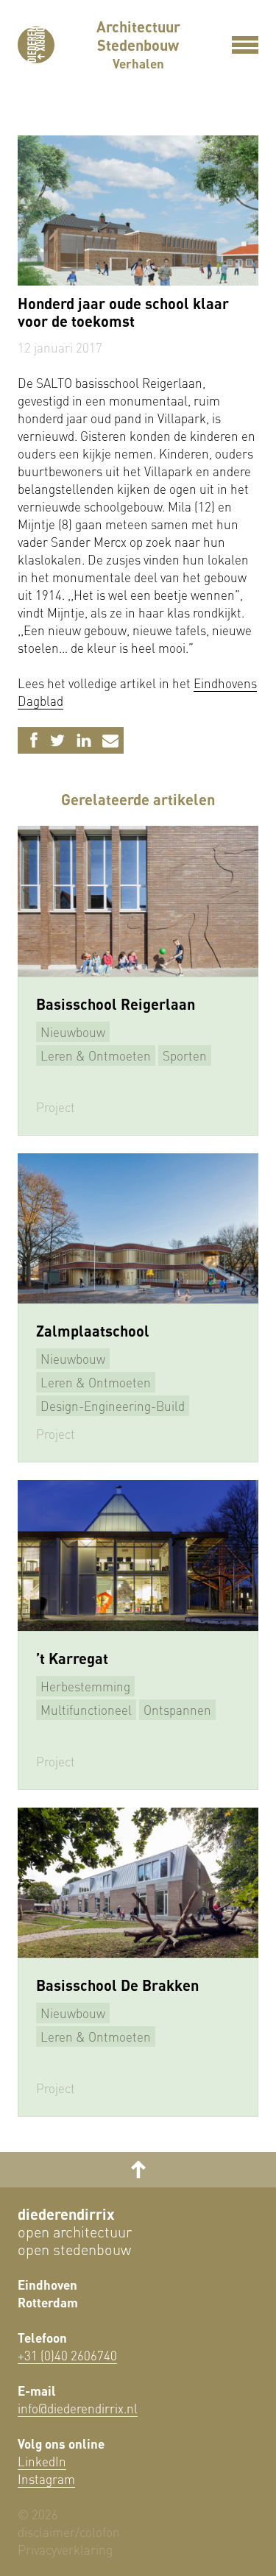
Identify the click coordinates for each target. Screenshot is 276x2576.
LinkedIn (42, 2461)
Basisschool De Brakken (117, 1985)
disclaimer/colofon (69, 2532)
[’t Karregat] (138, 1555)
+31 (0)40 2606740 (67, 2355)
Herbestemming (85, 1686)
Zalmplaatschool (93, 1331)
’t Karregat (72, 1658)
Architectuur (138, 26)
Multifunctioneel (86, 1710)
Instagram (46, 2479)
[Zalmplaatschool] (138, 1228)
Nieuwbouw (73, 1032)
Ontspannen (177, 1710)
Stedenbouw (138, 45)
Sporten (185, 1055)
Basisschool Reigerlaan (116, 1004)
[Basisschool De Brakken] (138, 1883)
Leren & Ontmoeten (96, 1055)
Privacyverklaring (65, 2550)
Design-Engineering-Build (113, 1406)
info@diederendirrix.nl (78, 2408)
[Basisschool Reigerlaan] (138, 901)
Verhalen (138, 63)
